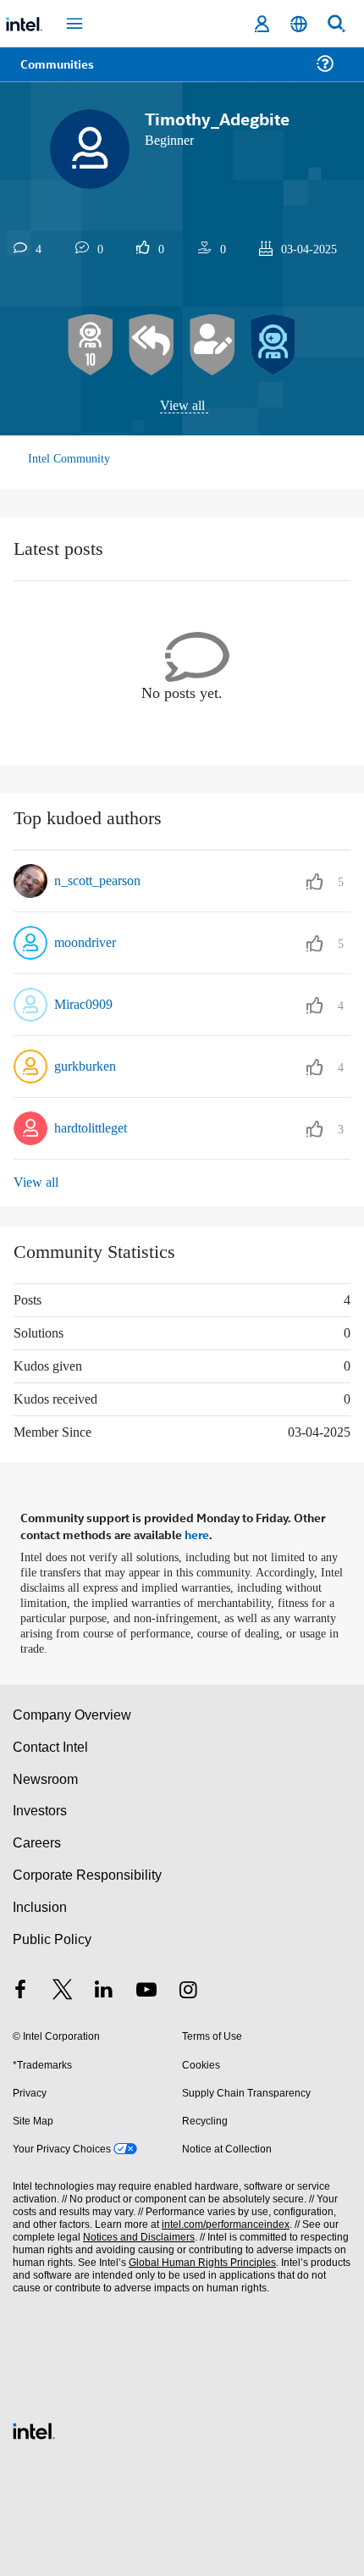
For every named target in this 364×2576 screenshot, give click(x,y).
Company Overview (72, 1712)
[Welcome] (273, 346)
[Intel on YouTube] (146, 1988)
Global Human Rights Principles (198, 2260)
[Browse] (61, 74)
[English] (299, 24)
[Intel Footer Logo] (34, 2426)
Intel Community (69, 460)
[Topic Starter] (212, 346)
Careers (36, 1839)
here (197, 1532)
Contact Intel (52, 1743)
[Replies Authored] (152, 346)
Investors (40, 1807)
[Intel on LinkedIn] (104, 1988)
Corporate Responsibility (88, 1872)
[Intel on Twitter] (63, 1988)
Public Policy (51, 1935)
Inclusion (39, 1904)
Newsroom (45, 1775)
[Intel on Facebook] (20, 1988)
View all (182, 406)
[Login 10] (91, 346)
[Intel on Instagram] (188, 1988)
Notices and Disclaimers (135, 2234)
